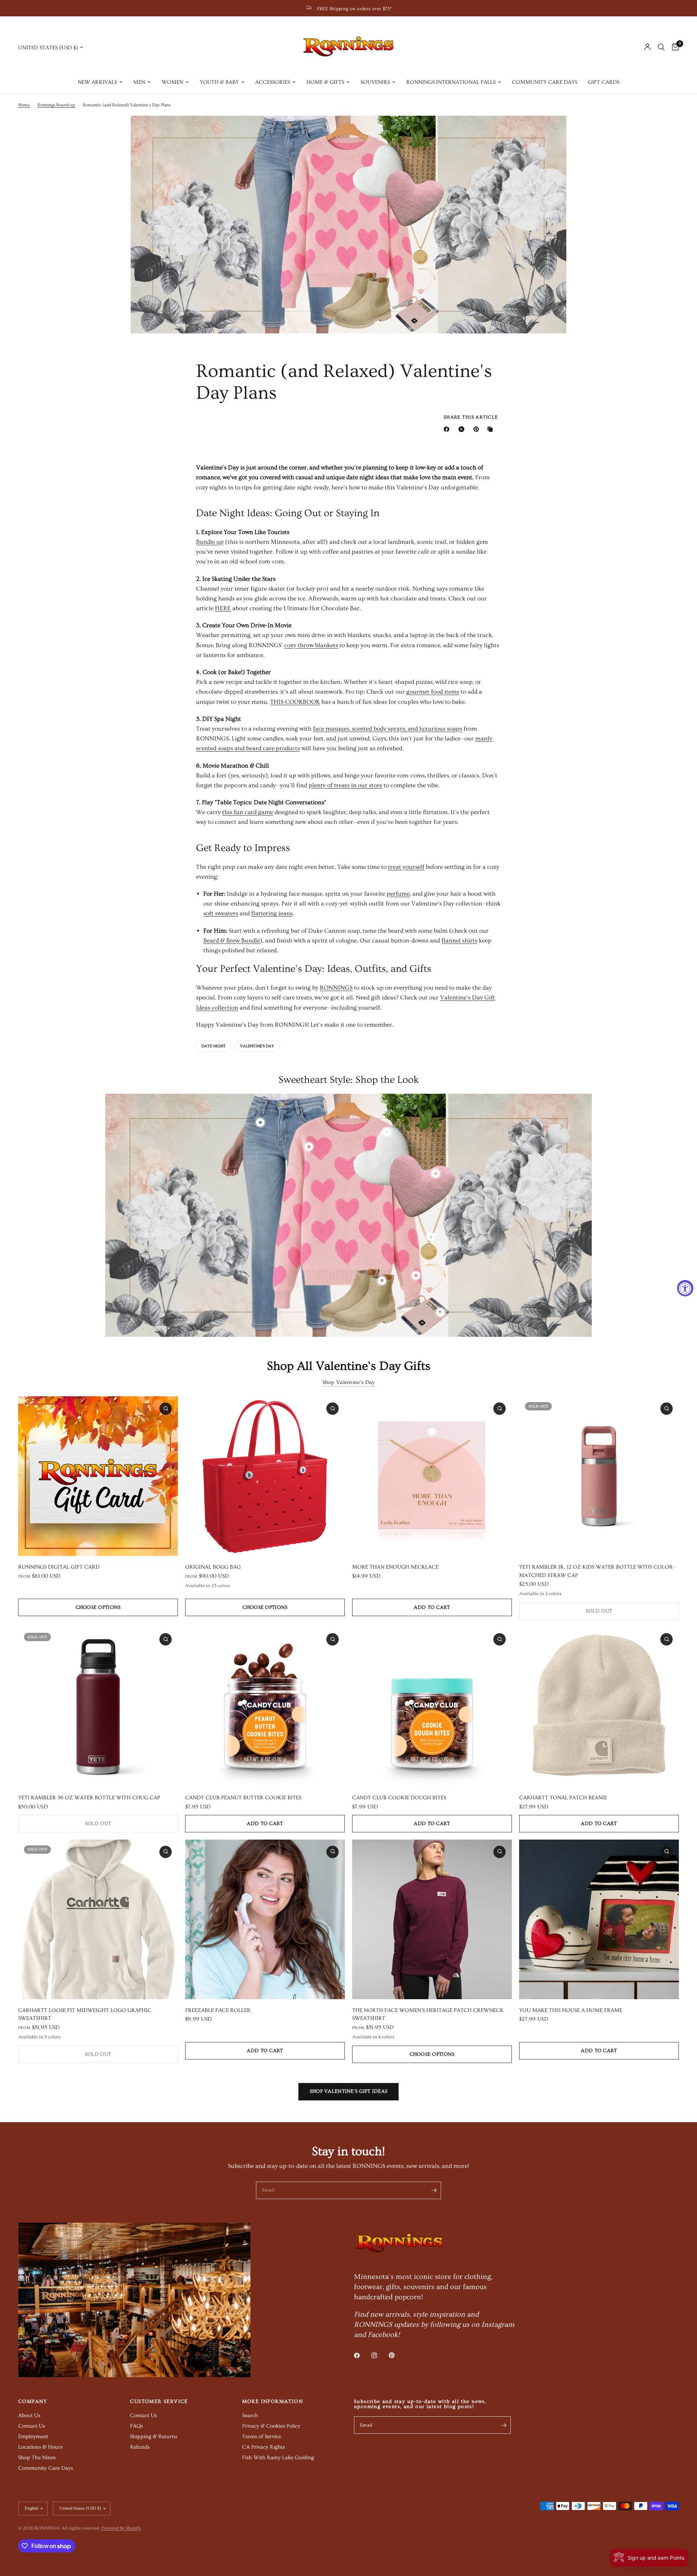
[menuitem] (100, 82)
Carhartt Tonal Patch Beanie (563, 1798)
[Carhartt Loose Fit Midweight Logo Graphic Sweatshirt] (98, 1919)
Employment (33, 2437)
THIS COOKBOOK (295, 702)
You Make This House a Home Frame (571, 2010)
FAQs (136, 2426)
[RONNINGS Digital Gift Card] (98, 1476)
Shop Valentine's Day (349, 1382)
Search (250, 2415)
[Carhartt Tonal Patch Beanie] (599, 1707)
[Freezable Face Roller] (265, 1919)
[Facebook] (448, 429)
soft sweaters (221, 913)
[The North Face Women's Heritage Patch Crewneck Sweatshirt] (432, 1919)
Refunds (140, 2447)
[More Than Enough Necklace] (432, 1476)
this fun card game (248, 812)
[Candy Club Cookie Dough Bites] (432, 1707)
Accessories (273, 82)
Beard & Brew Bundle (232, 940)
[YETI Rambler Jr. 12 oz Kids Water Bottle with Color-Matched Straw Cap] (599, 1476)
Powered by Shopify (121, 2528)
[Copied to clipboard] (492, 429)
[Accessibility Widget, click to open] (685, 1288)
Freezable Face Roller (218, 2010)
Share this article (471, 417)
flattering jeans (272, 913)
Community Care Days (545, 82)
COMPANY (33, 2402)
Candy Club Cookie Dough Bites (399, 1798)
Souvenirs (375, 82)
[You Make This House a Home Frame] (599, 1919)
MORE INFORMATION (273, 2402)
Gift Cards (604, 82)
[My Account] (647, 47)
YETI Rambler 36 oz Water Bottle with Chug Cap (89, 1798)
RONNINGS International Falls (451, 82)
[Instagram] (379, 2355)
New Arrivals (97, 82)
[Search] (661, 47)
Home (24, 105)
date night (214, 1046)
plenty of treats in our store (345, 785)
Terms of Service (262, 2437)
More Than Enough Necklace (395, 1567)
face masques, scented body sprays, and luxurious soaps (388, 729)
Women (172, 82)
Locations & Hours (40, 2447)
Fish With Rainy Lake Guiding (278, 2458)
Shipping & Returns (154, 2437)
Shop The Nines (37, 2458)
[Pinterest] (478, 429)
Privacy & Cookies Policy (271, 2426)
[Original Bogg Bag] (265, 1476)
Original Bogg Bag (213, 1567)
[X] (463, 429)
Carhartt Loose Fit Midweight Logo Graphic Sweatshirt (85, 2014)
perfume (398, 894)
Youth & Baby (219, 82)
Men (139, 82)
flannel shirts (459, 940)
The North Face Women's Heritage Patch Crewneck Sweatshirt (428, 2014)
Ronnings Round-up (56, 105)
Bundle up (210, 542)
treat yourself (406, 867)
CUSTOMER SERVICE (159, 2402)
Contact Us (32, 2426)
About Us (29, 2415)
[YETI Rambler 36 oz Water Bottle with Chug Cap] (98, 1707)
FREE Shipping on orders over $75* (354, 9)
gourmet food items (433, 692)
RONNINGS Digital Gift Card (59, 1567)
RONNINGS (336, 988)
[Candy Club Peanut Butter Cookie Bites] (265, 1707)
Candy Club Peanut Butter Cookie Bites (243, 1798)
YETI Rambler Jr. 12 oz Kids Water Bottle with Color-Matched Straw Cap (597, 1571)
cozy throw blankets (311, 645)
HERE (223, 608)
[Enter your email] (434, 2190)
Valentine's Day (257, 1046)
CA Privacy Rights (264, 2447)
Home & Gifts (325, 82)
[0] (674, 47)
